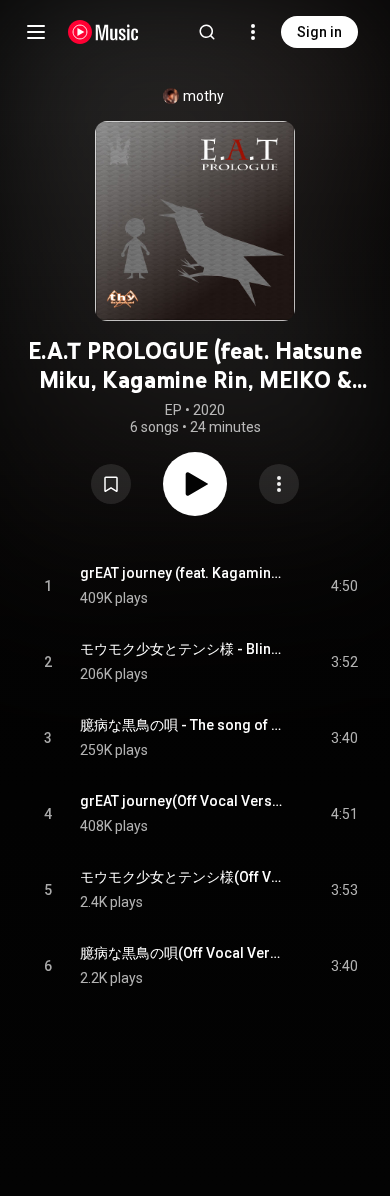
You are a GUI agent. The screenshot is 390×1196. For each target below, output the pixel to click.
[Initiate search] (207, 32)
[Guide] (36, 32)
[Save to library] (111, 484)
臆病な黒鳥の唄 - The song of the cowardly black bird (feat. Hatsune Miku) (182, 725)
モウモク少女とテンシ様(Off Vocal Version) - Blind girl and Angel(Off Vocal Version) (182, 877)
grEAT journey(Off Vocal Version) (182, 801)
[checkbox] (344, 586)
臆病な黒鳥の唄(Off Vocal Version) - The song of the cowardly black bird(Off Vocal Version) (182, 953)
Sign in (319, 32)
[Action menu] (279, 484)
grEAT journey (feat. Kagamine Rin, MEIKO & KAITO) (182, 573)
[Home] (103, 32)
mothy (203, 96)
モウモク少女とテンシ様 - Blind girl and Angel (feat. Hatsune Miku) (182, 649)
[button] (111, 484)
